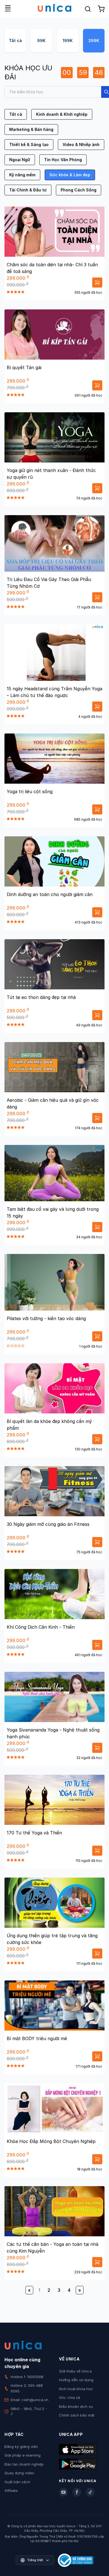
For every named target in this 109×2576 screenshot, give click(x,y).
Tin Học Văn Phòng (63, 160)
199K (68, 40)
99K (41, 40)
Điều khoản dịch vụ (76, 2406)
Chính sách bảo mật (77, 2415)
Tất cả (15, 40)
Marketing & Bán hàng (31, 129)
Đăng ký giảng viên (21, 2447)
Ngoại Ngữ (20, 160)
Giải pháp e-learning (22, 2455)
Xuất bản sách (17, 2482)
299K (94, 40)
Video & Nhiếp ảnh (81, 144)
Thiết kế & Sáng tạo (29, 144)
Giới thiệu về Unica (75, 2371)
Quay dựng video (19, 2473)
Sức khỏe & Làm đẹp (70, 175)
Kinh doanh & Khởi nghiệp (62, 114)
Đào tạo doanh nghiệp (24, 2464)
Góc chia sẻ (70, 2397)
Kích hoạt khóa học (76, 2389)
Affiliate (11, 2491)
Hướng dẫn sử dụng (76, 2380)
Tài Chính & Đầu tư (28, 190)
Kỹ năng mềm (22, 175)
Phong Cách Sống (79, 190)
